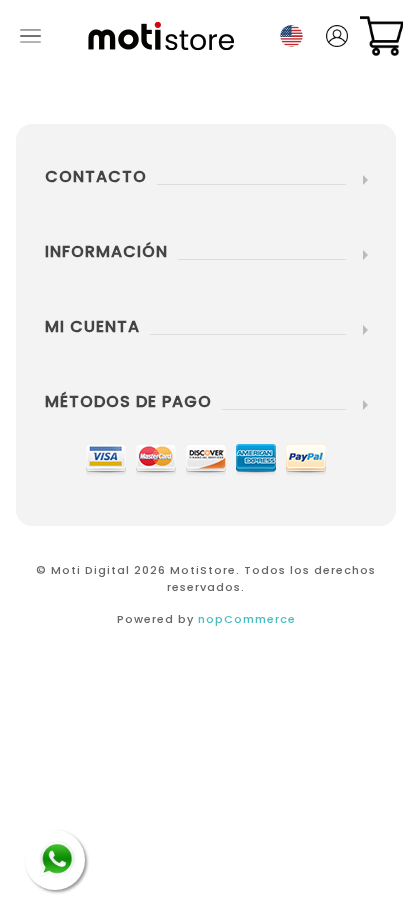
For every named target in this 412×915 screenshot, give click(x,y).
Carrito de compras (381, 36)
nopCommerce (247, 619)
